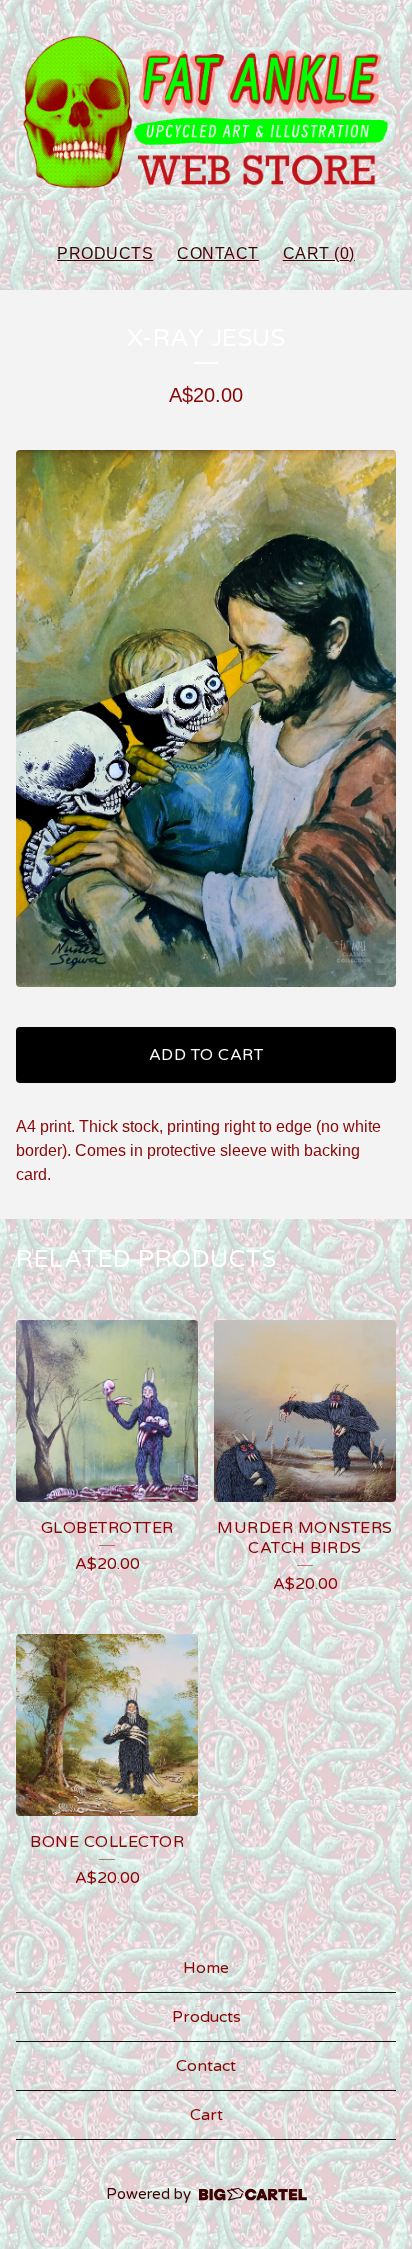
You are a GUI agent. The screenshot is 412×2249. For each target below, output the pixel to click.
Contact (218, 253)
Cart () (319, 253)
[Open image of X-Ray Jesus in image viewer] (206, 718)
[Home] (206, 112)
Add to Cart (206, 1055)
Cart (206, 2115)
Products (105, 253)
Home (206, 1968)
